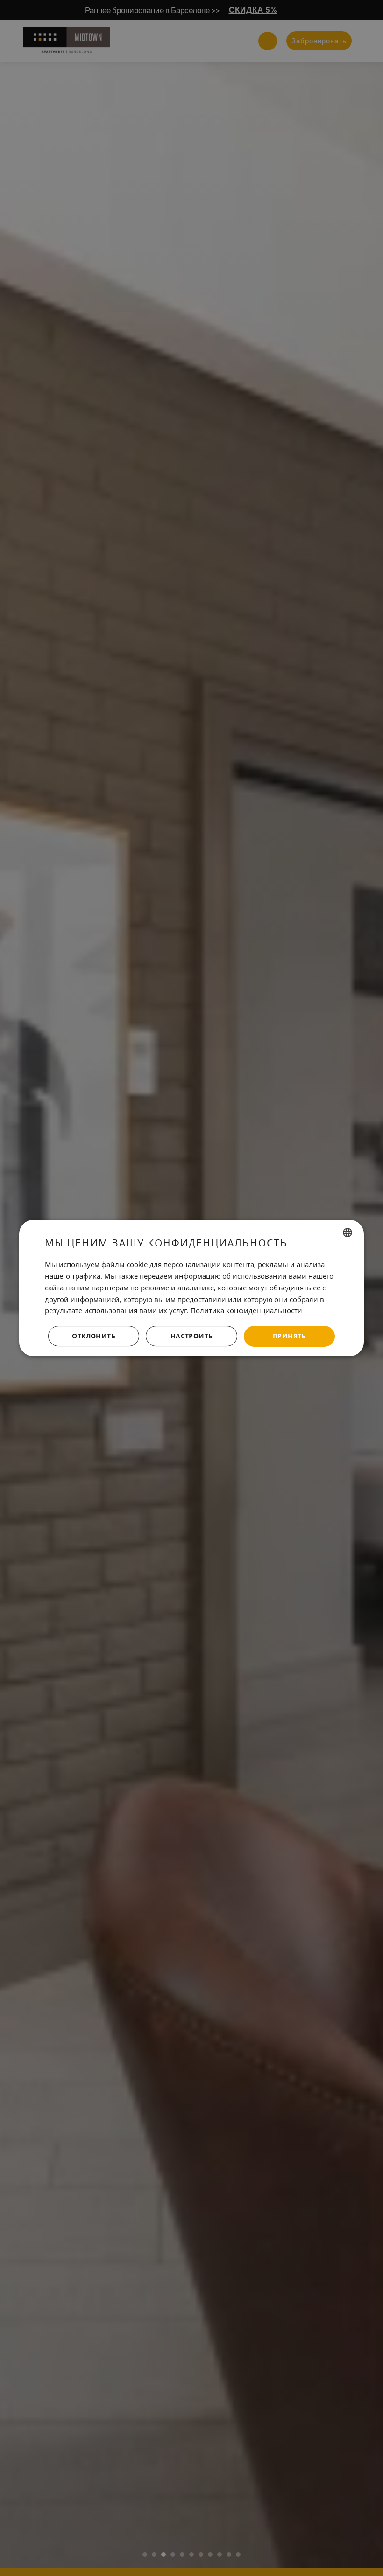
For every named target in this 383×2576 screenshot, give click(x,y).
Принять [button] (289, 1336)
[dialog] (191, 1288)
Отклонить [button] (94, 1336)
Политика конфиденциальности (246, 1310)
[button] (191, 1337)
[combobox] (348, 1232)
